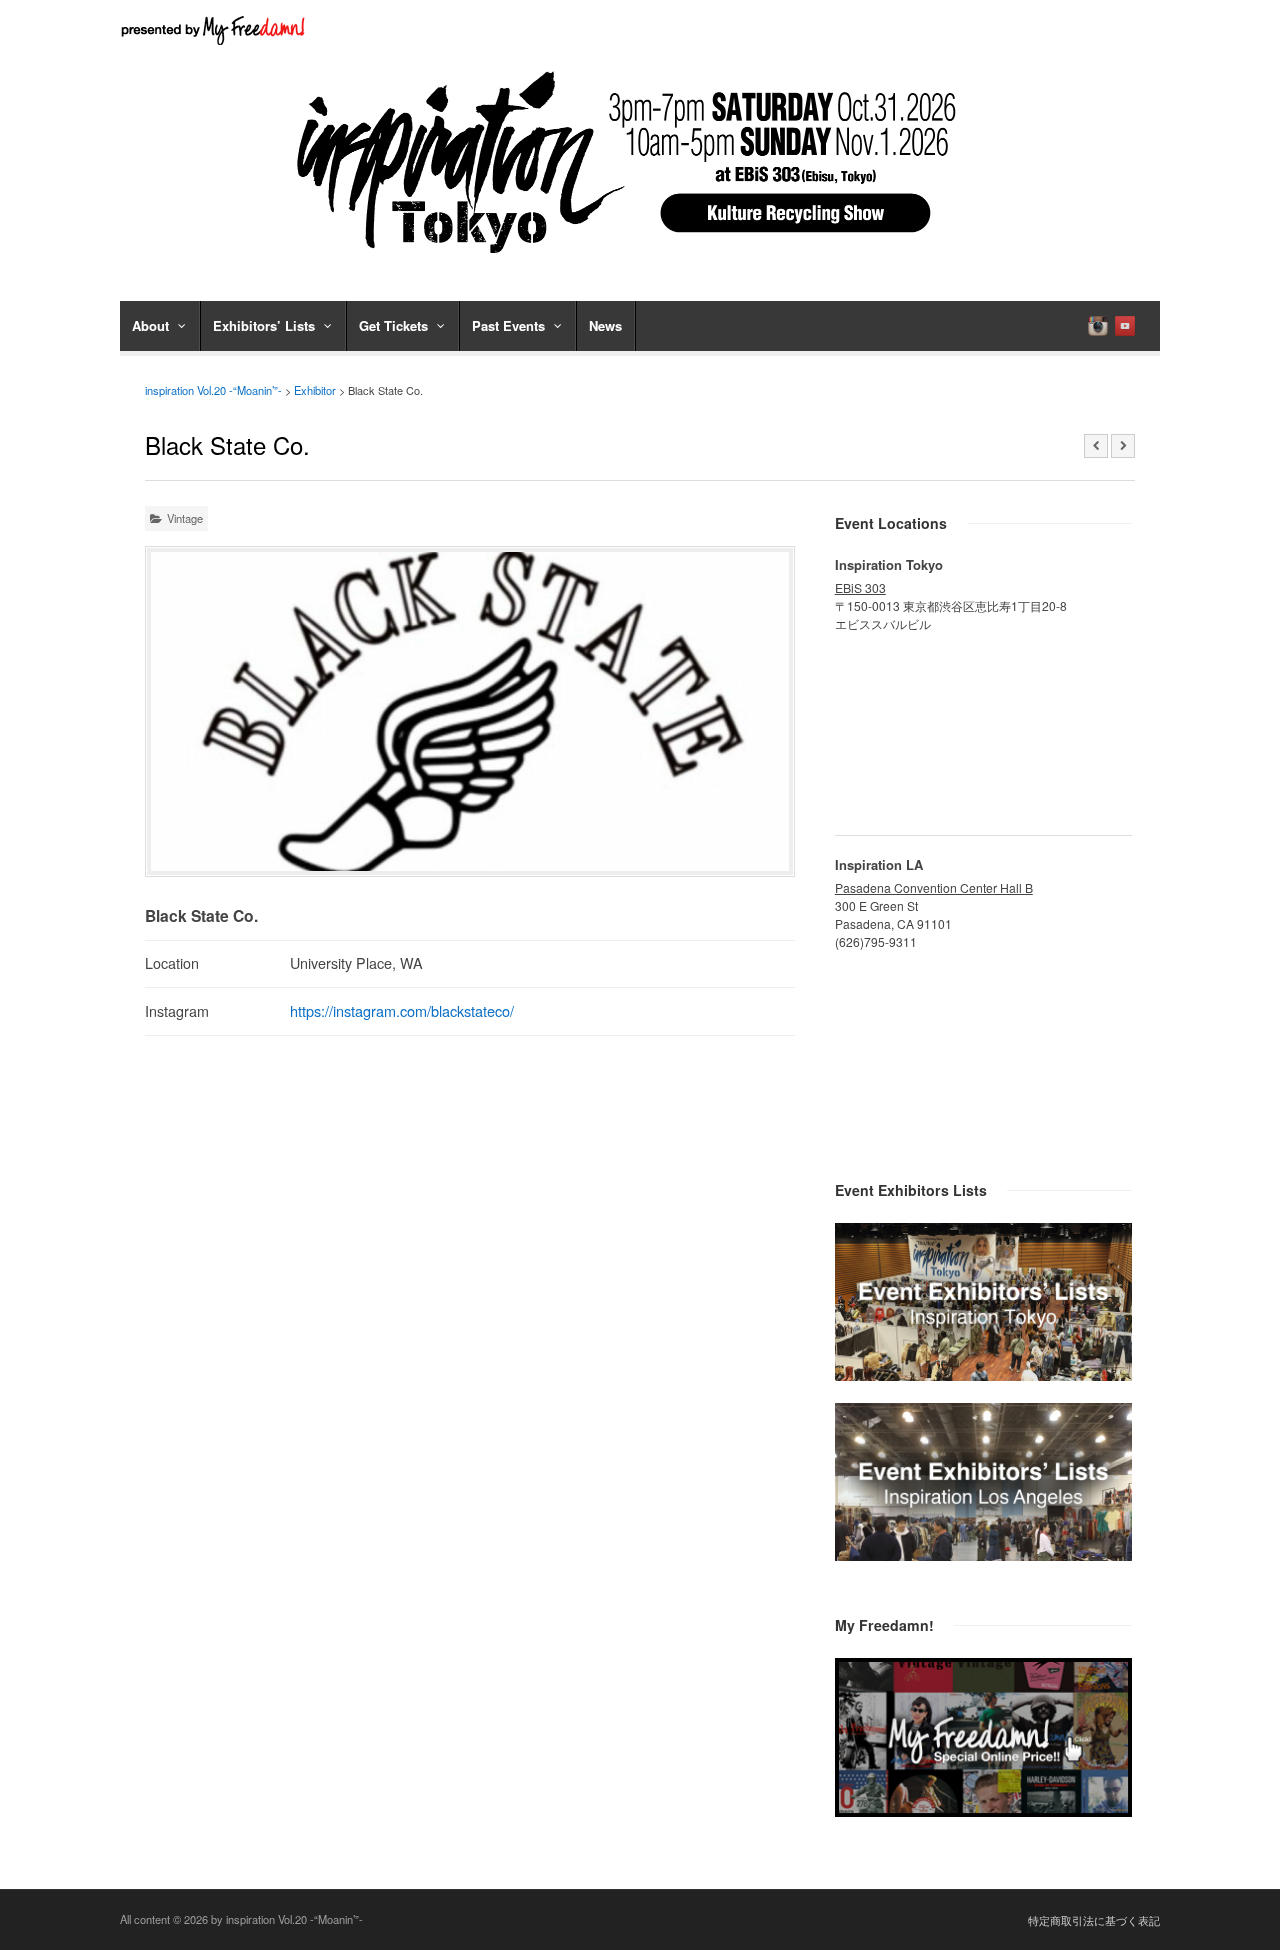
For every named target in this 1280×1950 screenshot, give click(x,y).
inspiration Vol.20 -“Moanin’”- (213, 390)
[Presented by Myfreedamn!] (215, 30)
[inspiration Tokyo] (983, 1375)
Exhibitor (315, 390)
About (150, 325)
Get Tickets (393, 325)
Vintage (185, 518)
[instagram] (1098, 326)
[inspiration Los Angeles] (983, 1555)
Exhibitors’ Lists (264, 325)
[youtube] (1125, 326)
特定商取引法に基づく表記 (1094, 1920)
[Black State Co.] (470, 711)
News (605, 325)
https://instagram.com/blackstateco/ (402, 1010)
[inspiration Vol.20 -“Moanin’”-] (640, 260)
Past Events (508, 325)
